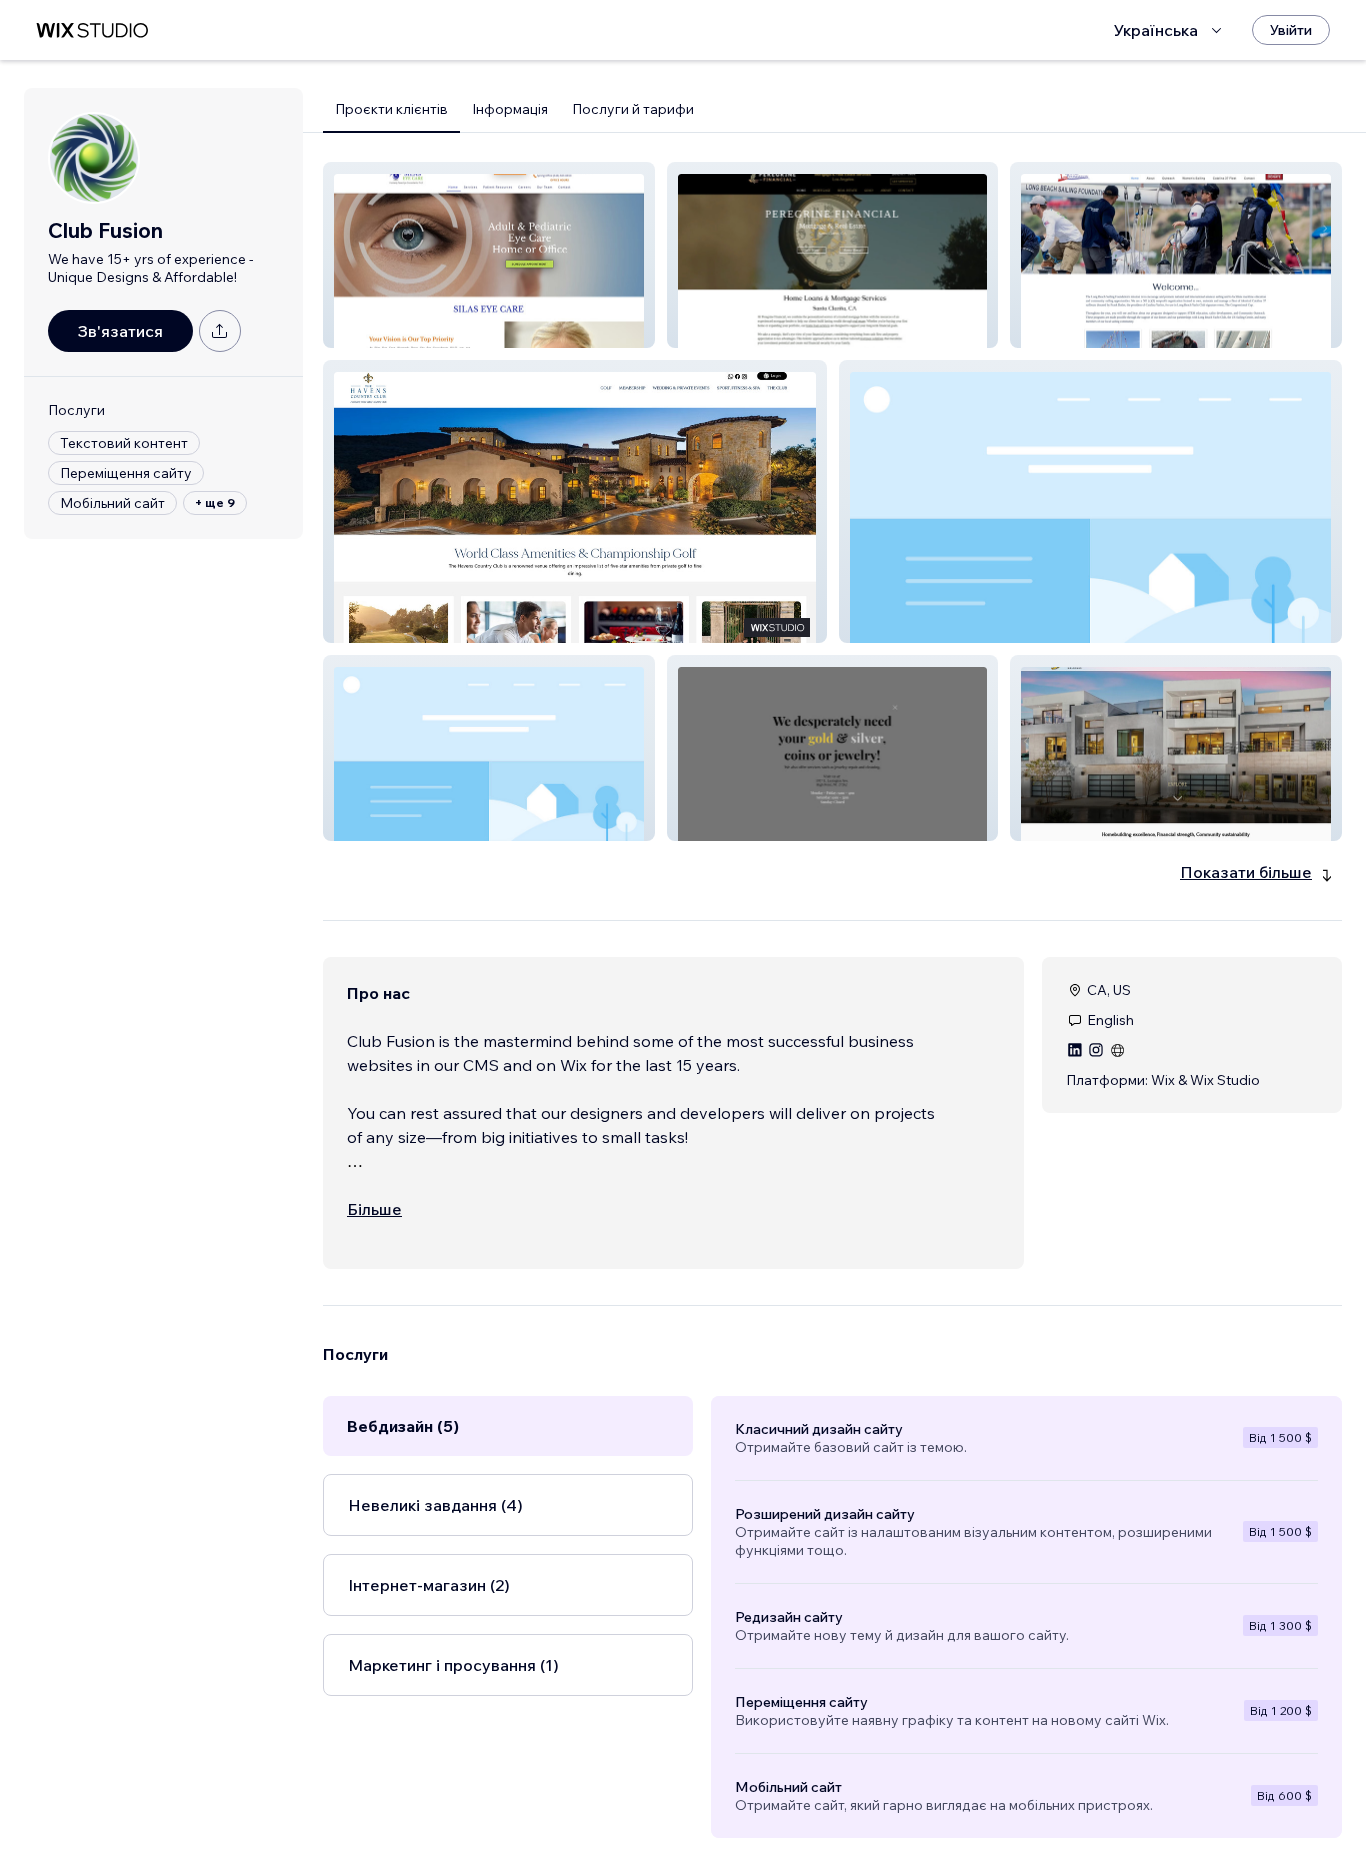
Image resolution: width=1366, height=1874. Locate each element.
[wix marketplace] (92, 30)
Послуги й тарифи (633, 109)
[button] (489, 255)
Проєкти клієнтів (391, 109)
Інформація (510, 109)
